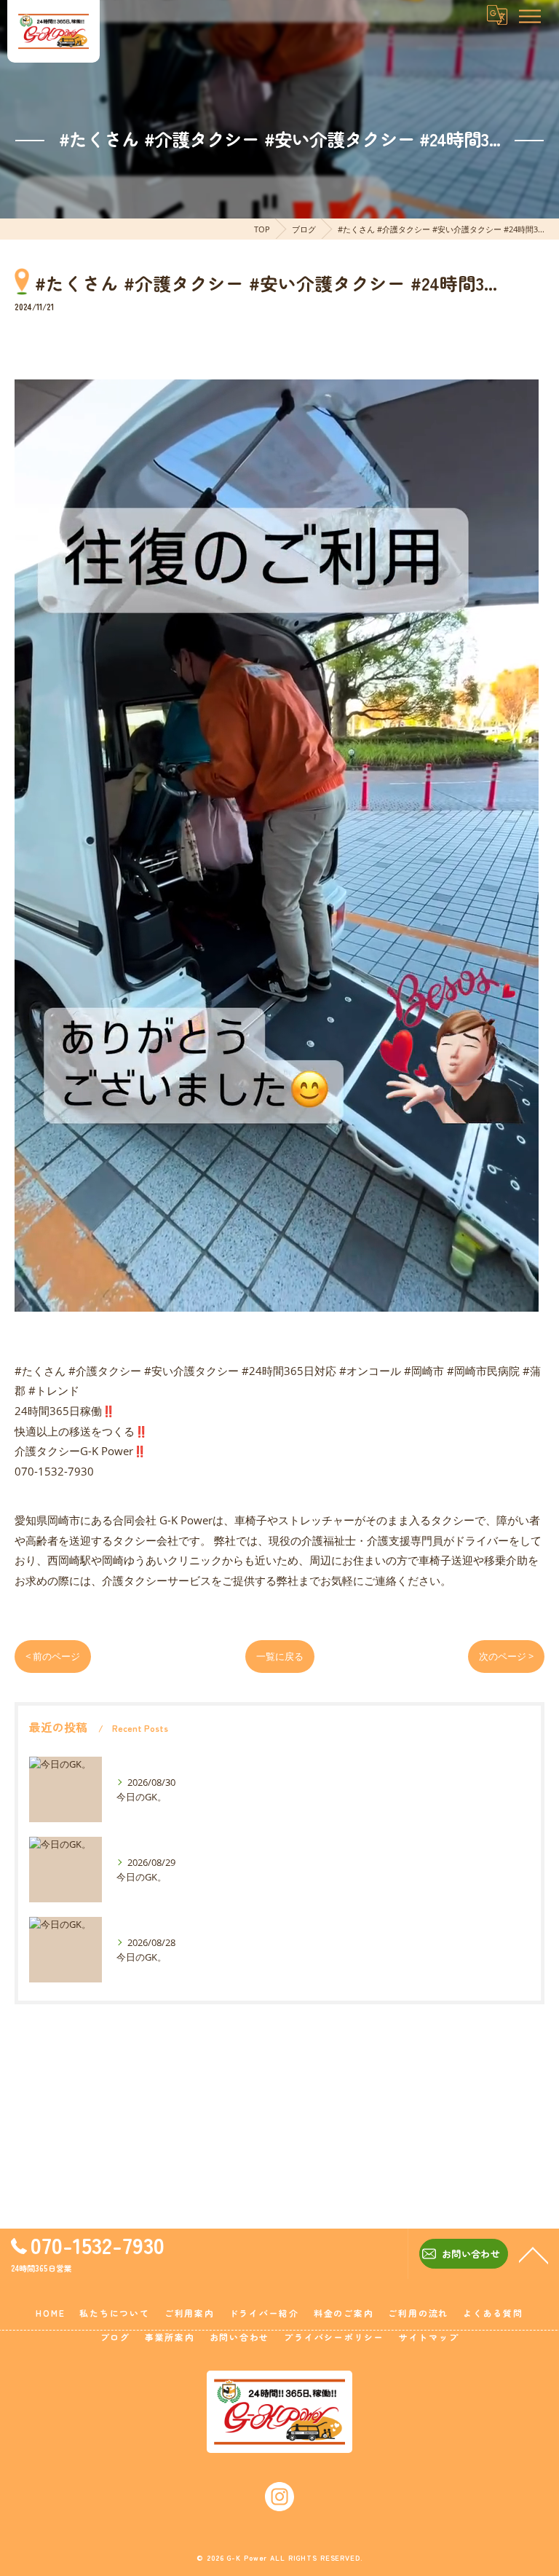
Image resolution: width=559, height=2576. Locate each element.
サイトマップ (429, 2337)
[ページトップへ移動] (534, 2254)
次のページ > (506, 1656)
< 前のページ (53, 1656)
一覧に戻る (280, 1656)
